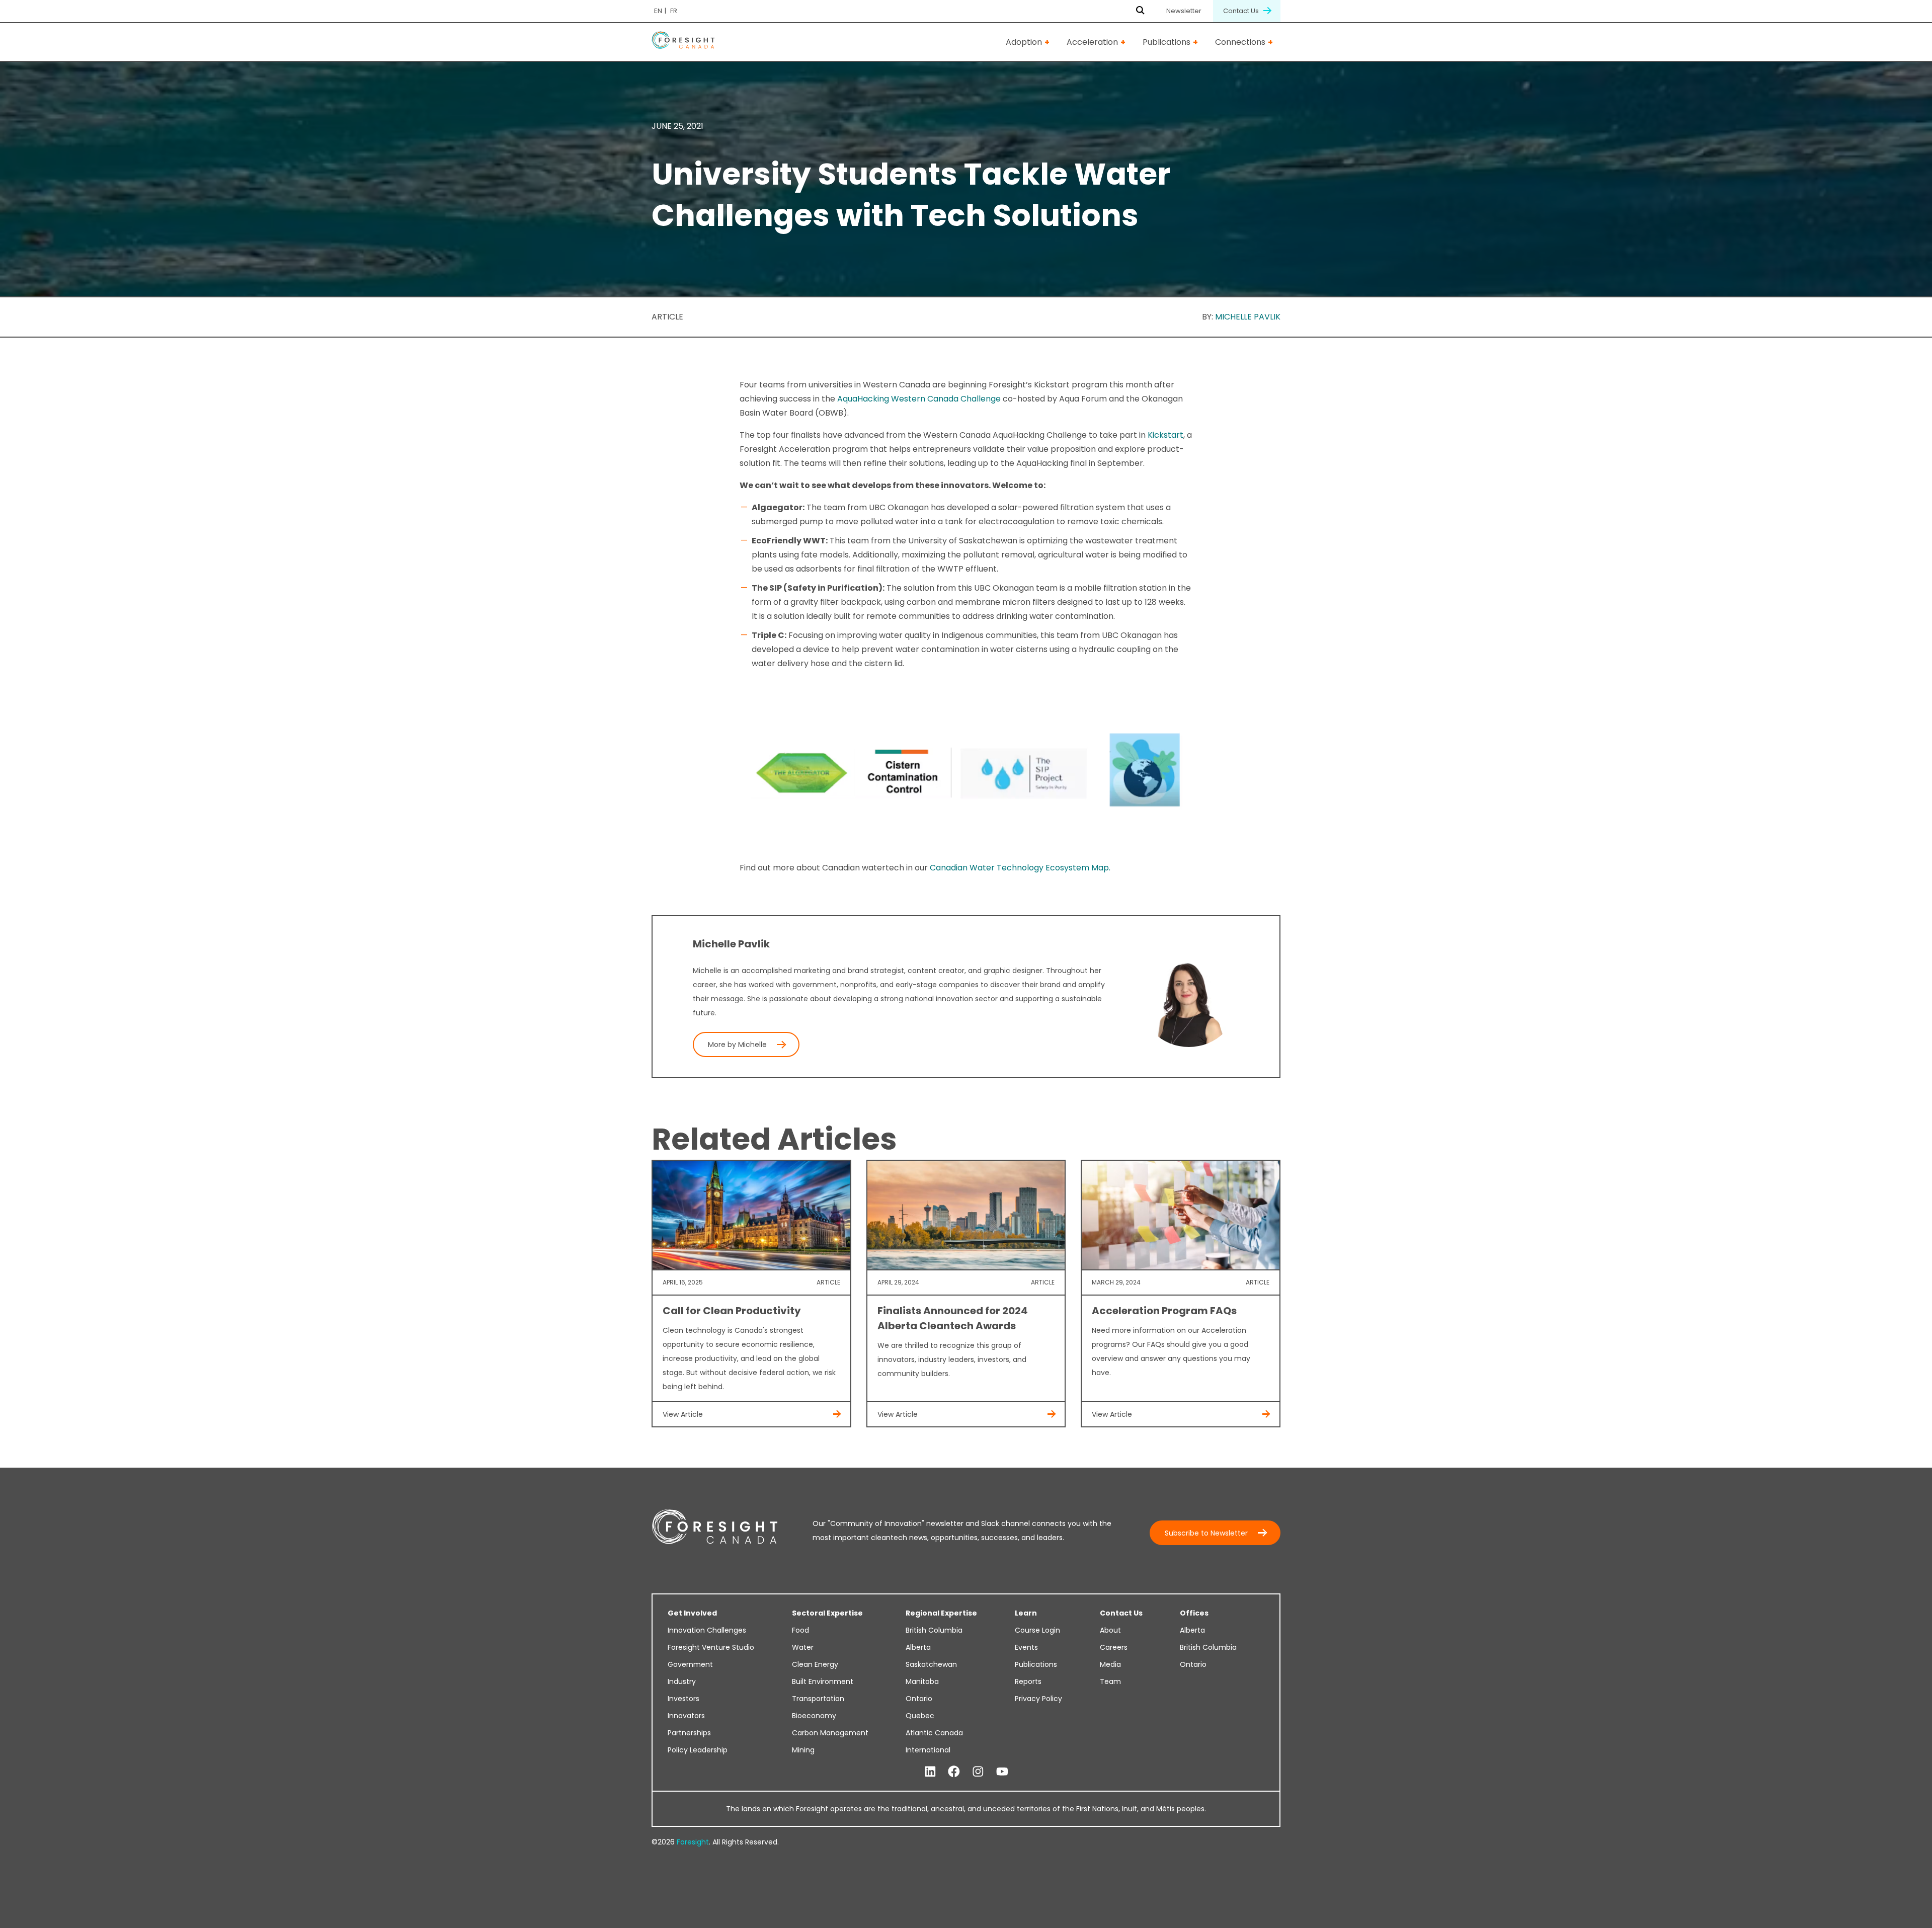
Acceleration (1092, 42)
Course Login (1037, 1630)
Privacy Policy (1038, 1699)
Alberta (918, 1647)
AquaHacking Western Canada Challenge (919, 399)
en (658, 11)
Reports (1028, 1681)
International (928, 1750)
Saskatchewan (931, 1664)
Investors (683, 1699)
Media (1110, 1664)
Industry (682, 1681)
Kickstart (1165, 435)
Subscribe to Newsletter (1206, 1533)
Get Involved (692, 1613)
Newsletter (1184, 11)
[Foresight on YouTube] (1002, 1772)
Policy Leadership (698, 1750)
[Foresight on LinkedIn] (930, 1772)
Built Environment (823, 1681)
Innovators (686, 1716)
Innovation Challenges (707, 1630)
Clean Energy (815, 1664)
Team (1110, 1681)
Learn (1026, 1613)
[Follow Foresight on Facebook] (954, 1772)
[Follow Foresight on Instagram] (978, 1772)
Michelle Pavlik (1248, 317)
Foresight (693, 1842)
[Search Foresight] (1140, 11)
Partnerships (689, 1733)
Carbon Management (830, 1733)
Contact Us (1242, 11)
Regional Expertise (941, 1613)
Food (800, 1630)
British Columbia (934, 1630)
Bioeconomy (814, 1716)
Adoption (1024, 42)
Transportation (818, 1699)
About (1110, 1630)
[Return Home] (683, 42)
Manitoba (922, 1681)
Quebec (920, 1716)
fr (674, 11)
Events (1026, 1647)
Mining (803, 1750)
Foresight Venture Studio (711, 1647)
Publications (1166, 42)
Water (803, 1647)
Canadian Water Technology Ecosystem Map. (1019, 868)
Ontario (919, 1699)
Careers (1114, 1647)
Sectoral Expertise (827, 1613)
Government (690, 1664)
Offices (1194, 1613)
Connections (1240, 42)
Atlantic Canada (934, 1733)
